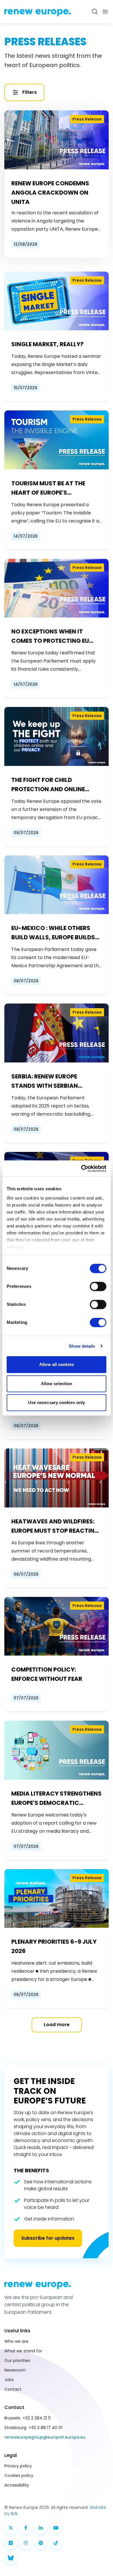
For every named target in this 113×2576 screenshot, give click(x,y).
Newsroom (15, 2370)
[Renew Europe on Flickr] (11, 2543)
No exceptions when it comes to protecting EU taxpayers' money (50, 636)
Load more (57, 2025)
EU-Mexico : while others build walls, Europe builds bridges (53, 933)
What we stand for (23, 2351)
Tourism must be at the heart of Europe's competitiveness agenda (51, 488)
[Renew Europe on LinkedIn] (41, 2528)
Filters (30, 92)
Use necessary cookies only (57, 1402)
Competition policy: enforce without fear (47, 1674)
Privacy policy (18, 2466)
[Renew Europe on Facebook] (26, 2528)
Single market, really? (47, 344)
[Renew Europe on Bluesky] (11, 2558)
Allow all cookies (57, 1364)
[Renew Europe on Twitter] (11, 2528)
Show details (82, 1346)
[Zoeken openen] (95, 12)
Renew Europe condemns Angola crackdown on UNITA (50, 193)
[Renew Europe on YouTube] (56, 2528)
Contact (13, 2389)
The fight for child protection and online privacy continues (48, 785)
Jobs (9, 2380)
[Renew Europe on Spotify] (41, 2543)
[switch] (98, 1286)
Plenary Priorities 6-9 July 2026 (54, 1946)
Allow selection (57, 1384)
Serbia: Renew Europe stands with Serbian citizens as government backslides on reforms (50, 1081)
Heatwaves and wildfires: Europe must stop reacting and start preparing (55, 1526)
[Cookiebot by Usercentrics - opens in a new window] (81, 1168)
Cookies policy (19, 2476)
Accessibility (17, 2485)
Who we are (16, 2341)
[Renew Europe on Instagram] (26, 2543)
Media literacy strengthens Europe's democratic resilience (57, 1798)
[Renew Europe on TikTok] (56, 2543)
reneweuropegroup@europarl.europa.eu (45, 2437)
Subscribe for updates (48, 2238)
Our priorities (17, 2360)
